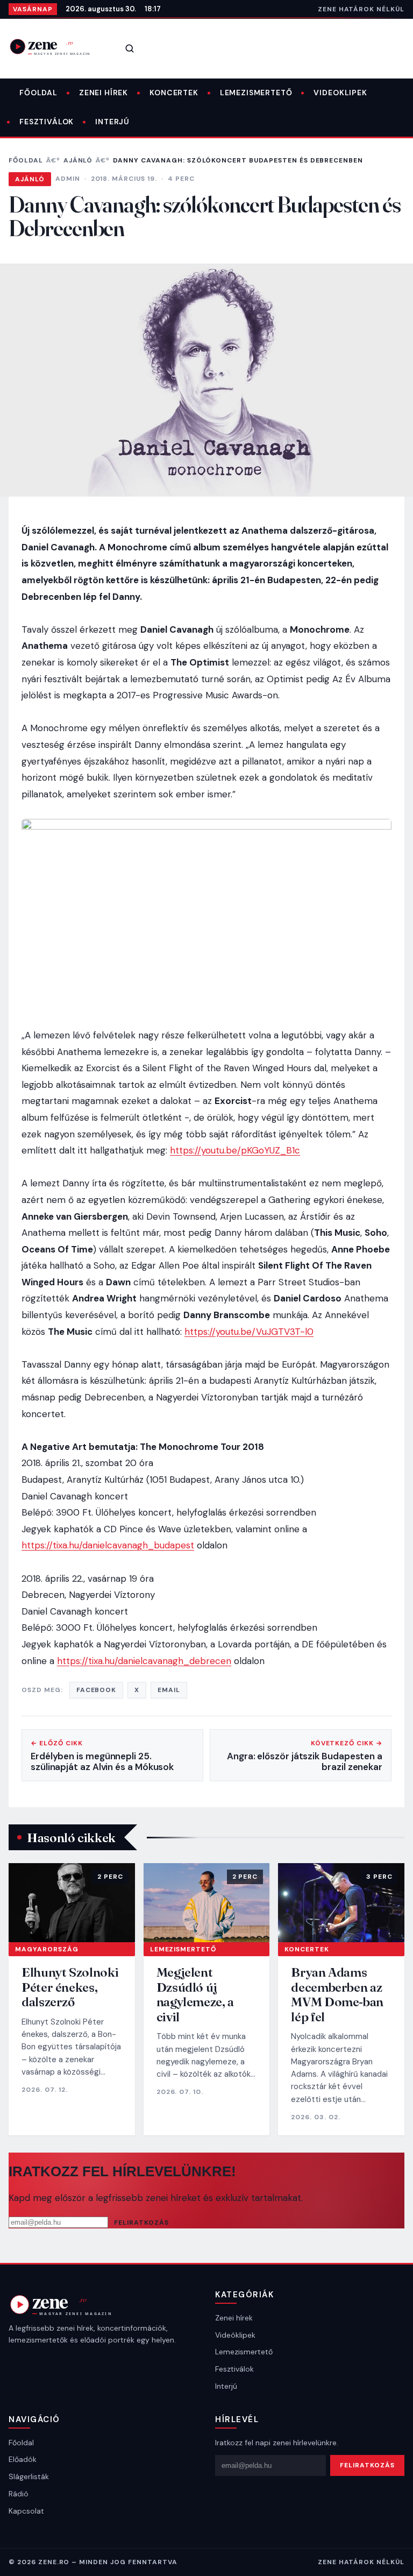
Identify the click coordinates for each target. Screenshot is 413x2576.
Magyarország (47, 1949)
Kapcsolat (26, 2511)
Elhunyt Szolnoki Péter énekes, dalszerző (70, 1987)
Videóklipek (235, 2335)
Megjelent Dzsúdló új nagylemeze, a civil (195, 1994)
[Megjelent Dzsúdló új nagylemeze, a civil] (207, 1903)
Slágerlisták (29, 2476)
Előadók (23, 2459)
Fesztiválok (47, 122)
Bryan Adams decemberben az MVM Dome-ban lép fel (337, 1994)
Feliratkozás (141, 2223)
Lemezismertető (256, 93)
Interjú (112, 122)
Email (169, 1690)
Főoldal (38, 93)
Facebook (97, 1690)
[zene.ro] (57, 47)
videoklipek (340, 93)
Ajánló (78, 160)
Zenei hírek (104, 93)
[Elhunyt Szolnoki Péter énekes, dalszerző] (72, 1903)
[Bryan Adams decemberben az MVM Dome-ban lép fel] (341, 1903)
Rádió (19, 2494)
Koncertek (174, 93)
